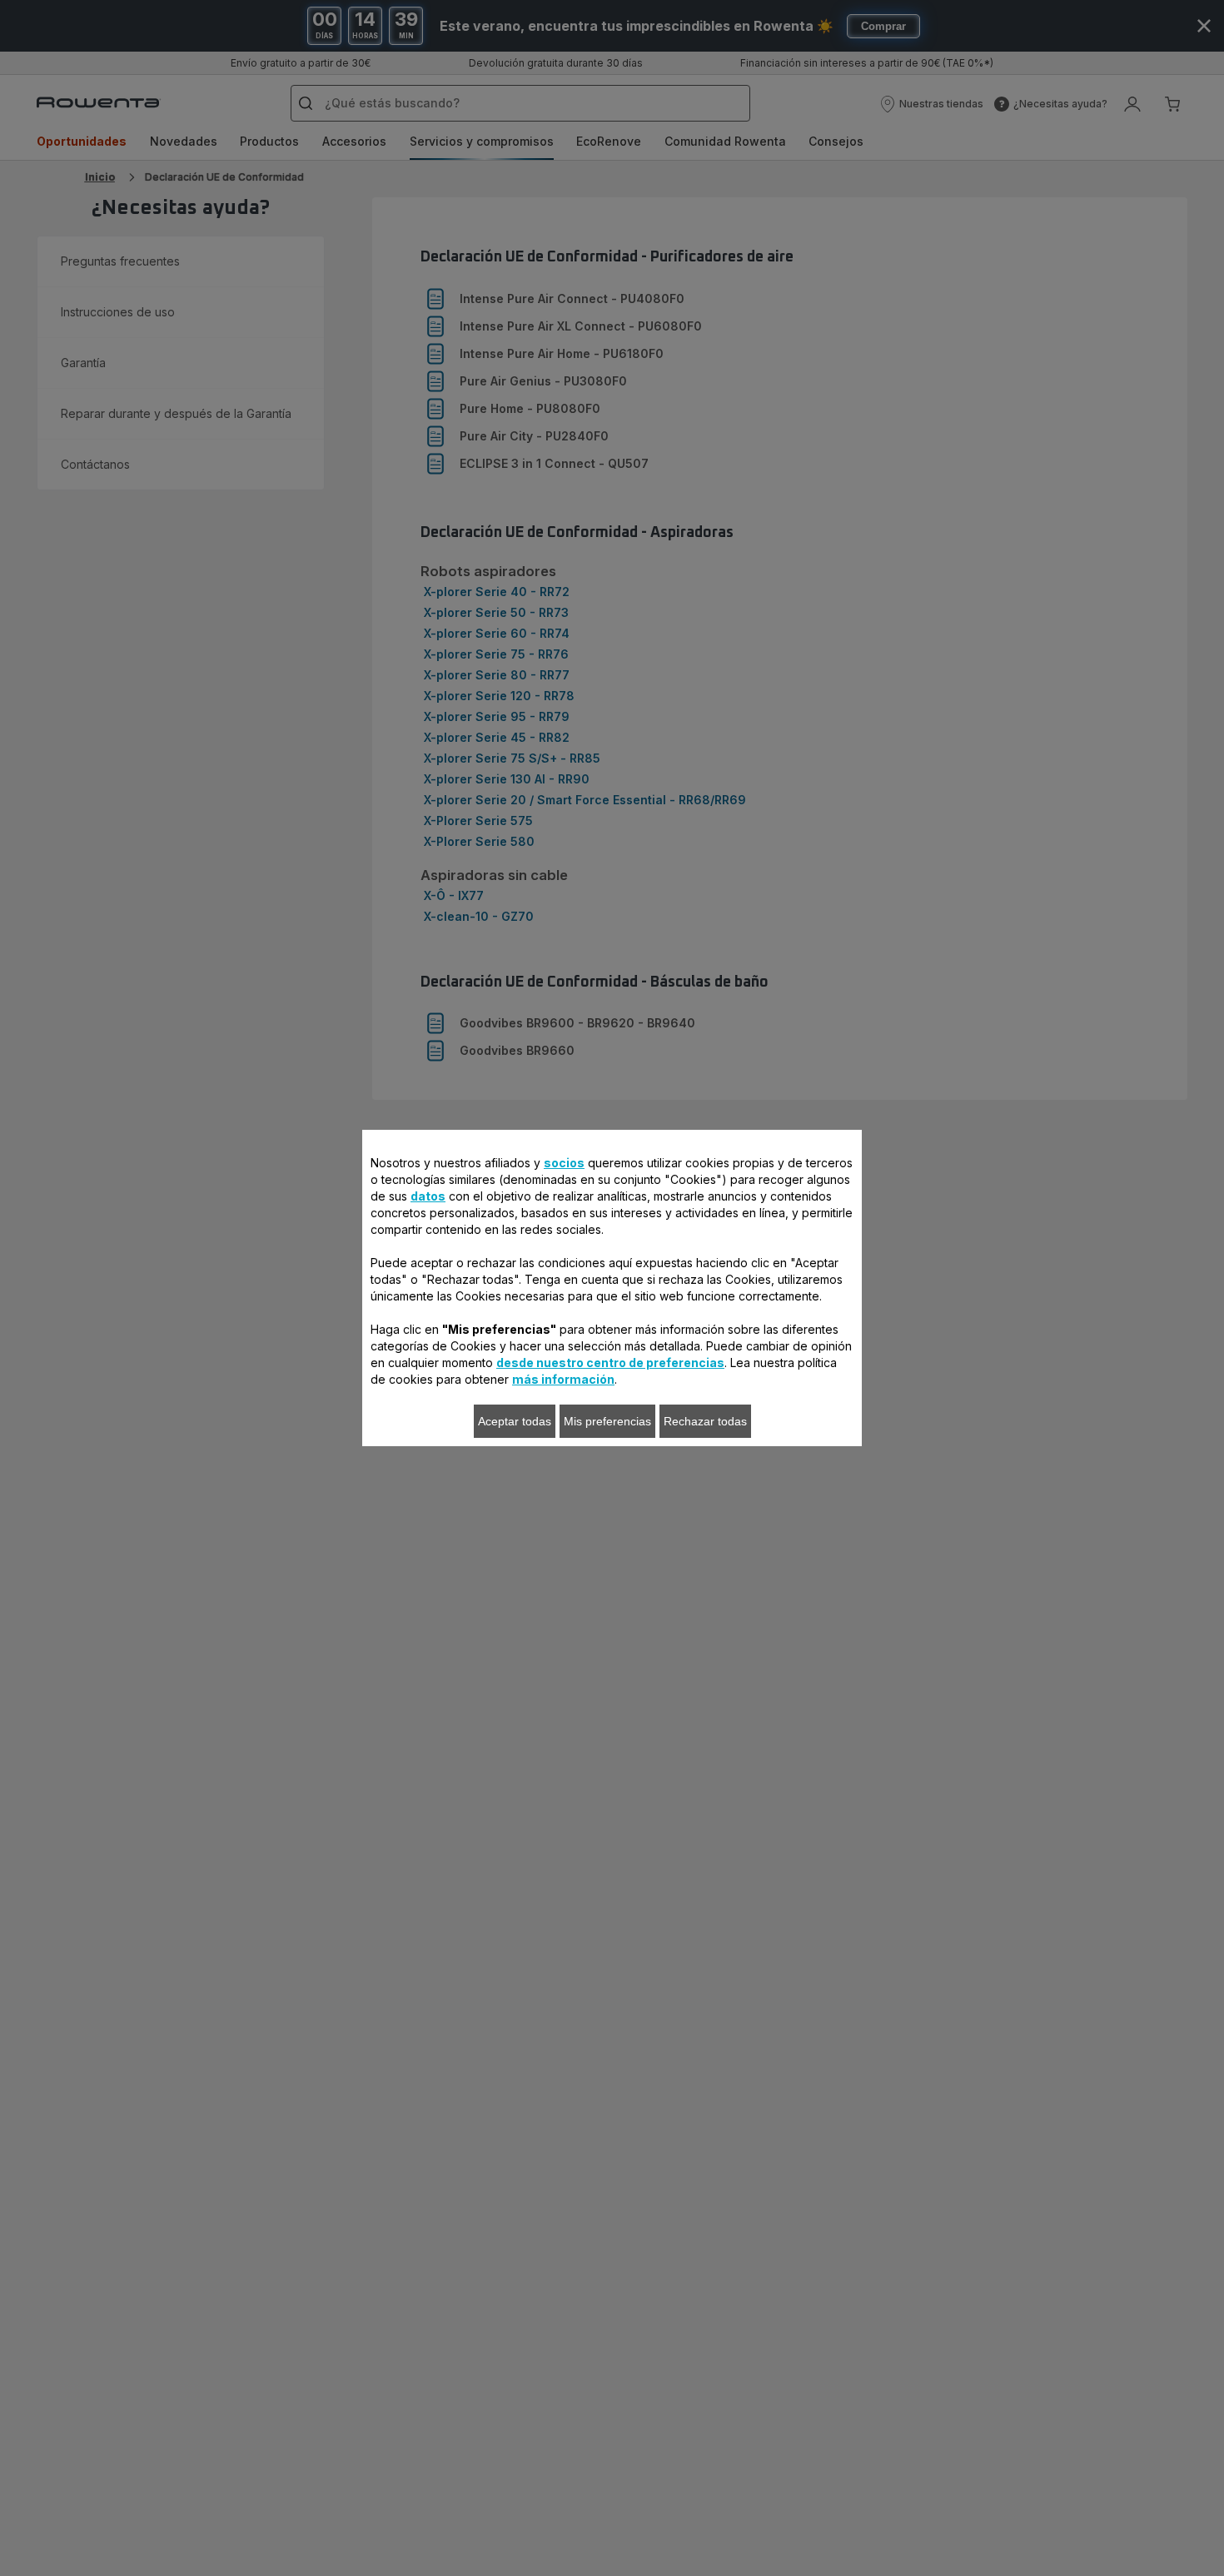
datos (428, 1196)
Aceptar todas (515, 1421)
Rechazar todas (705, 1421)
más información (563, 1379)
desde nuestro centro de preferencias (610, 1363)
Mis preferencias (607, 1421)
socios (564, 1163)
